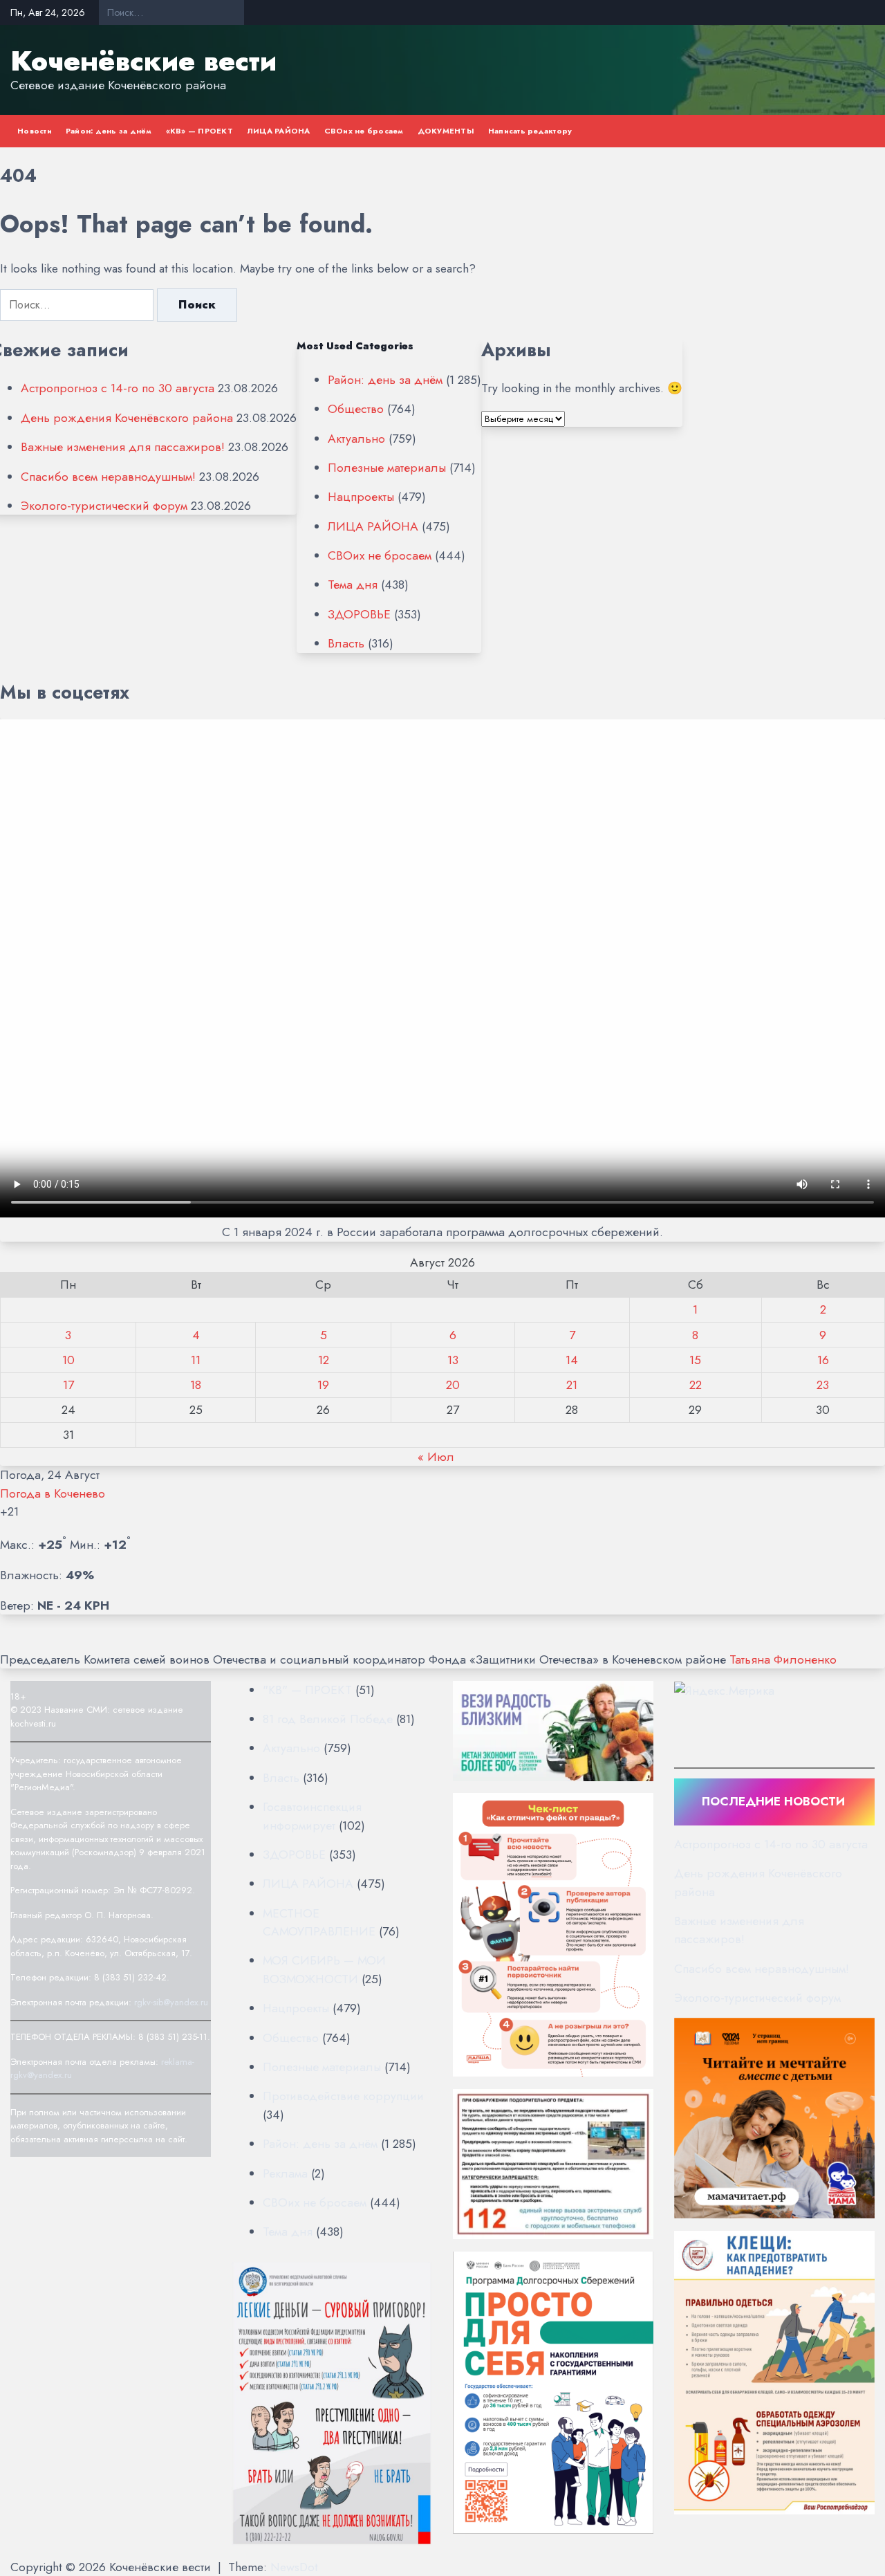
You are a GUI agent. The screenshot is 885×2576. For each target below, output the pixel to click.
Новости (35, 131)
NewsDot (294, 2567)
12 (324, 1360)
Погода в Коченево (53, 1493)
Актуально (356, 439)
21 (572, 1385)
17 (68, 1385)
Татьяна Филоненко (783, 1659)
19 (323, 1385)
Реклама (285, 2173)
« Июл (436, 1457)
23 (823, 1385)
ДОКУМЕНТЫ (446, 131)
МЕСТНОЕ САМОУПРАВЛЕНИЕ (319, 1922)
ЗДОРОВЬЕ (359, 614)
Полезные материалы (387, 468)
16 (823, 1360)
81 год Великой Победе (328, 1719)
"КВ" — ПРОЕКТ (307, 1690)
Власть (346, 643)
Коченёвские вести (143, 61)
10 (68, 1360)
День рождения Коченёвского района (127, 418)
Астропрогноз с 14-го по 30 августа (118, 388)
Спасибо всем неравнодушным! (108, 477)
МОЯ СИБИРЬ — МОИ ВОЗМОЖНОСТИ (324, 1969)
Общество (356, 409)
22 (696, 1385)
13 (453, 1360)
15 (695, 1360)
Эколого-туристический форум (104, 506)
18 (196, 1385)
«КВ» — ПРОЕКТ (199, 131)
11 (196, 1360)
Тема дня (353, 585)
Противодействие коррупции (343, 2096)
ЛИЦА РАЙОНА (279, 131)
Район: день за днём (109, 131)
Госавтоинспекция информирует (312, 1816)
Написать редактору (530, 131)
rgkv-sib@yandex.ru (171, 2002)
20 (453, 1385)
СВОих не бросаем (364, 131)
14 (572, 1360)
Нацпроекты (361, 497)
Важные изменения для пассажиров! (123, 447)
